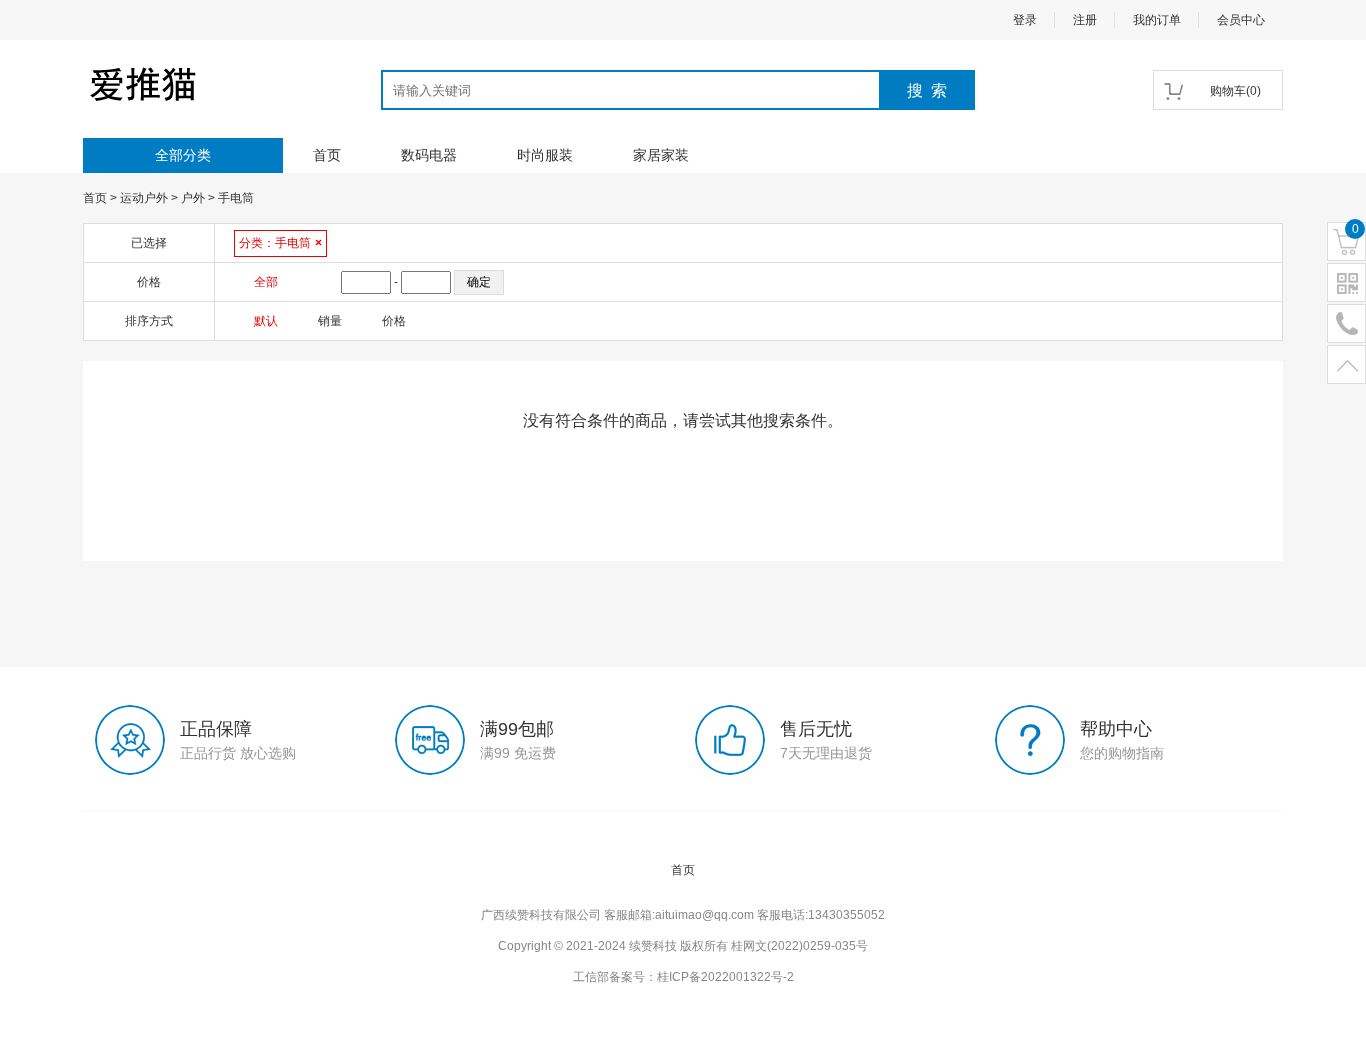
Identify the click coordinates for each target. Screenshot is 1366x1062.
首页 (327, 155)
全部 (266, 282)
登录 (1025, 20)
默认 (266, 321)
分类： (280, 243)
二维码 (1346, 283)
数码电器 (429, 155)
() (1235, 91)
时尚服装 (545, 155)
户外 (193, 198)
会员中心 (1241, 20)
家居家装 (661, 155)
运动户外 (144, 198)
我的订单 (1157, 20)
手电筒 (236, 198)
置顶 (1346, 365)
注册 (1085, 20)
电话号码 (1346, 324)
